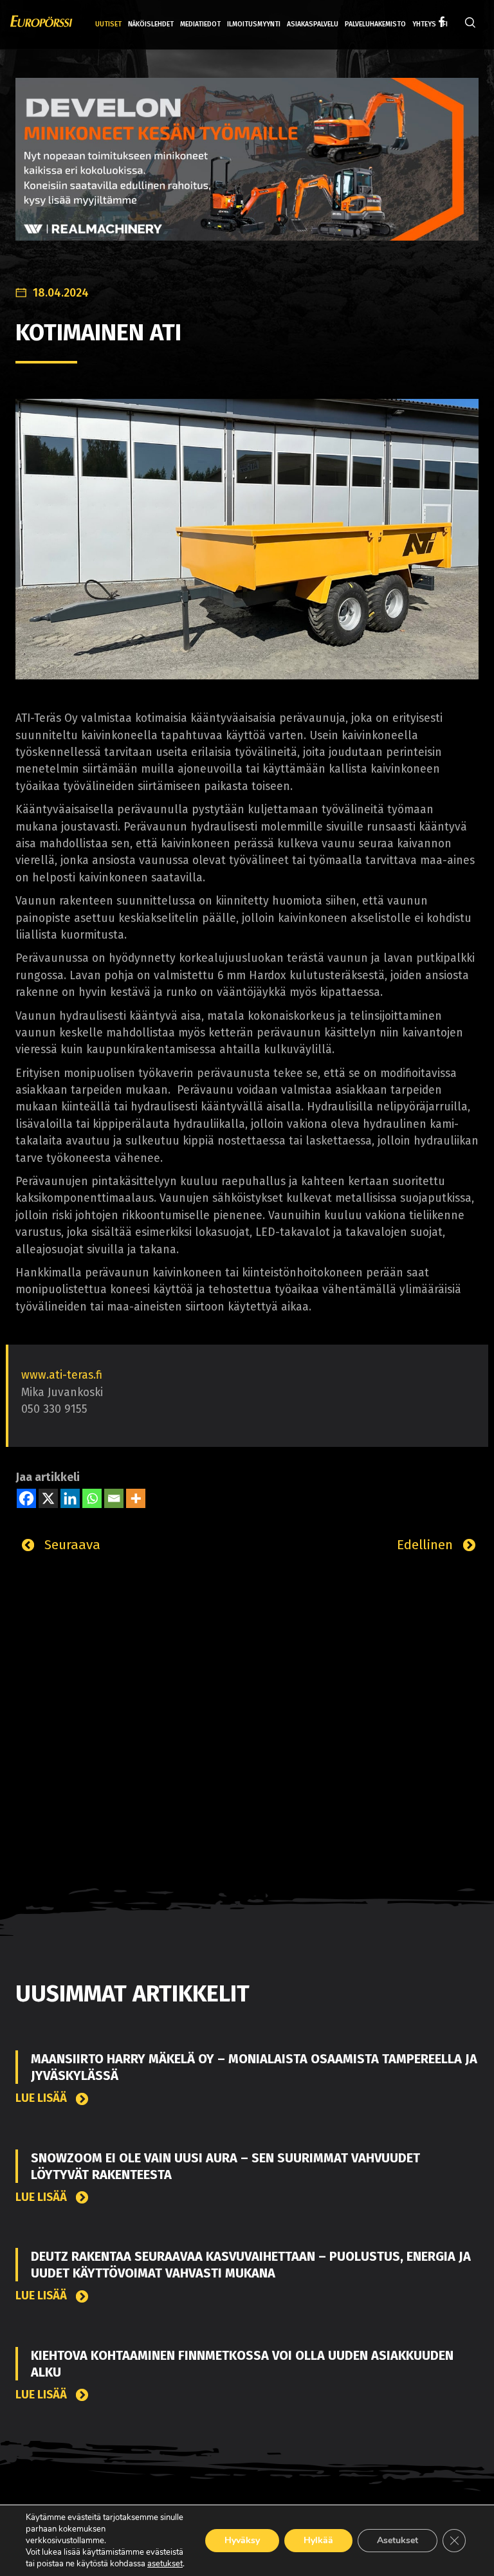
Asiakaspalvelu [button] (313, 24)
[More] (136, 1498)
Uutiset (108, 24)
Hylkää (318, 2540)
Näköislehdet (151, 24)
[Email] (114, 1498)
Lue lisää (42, 2098)
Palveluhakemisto (375, 24)
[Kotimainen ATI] (247, 539)
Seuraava (70, 1545)
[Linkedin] (70, 1498)
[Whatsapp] (92, 1498)
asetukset (165, 2564)
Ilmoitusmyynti (254, 24)
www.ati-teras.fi (62, 1375)
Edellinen (427, 1545)
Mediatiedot (200, 24)
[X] (48, 1498)
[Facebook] (26, 1498)
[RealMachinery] (247, 169)
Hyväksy (242, 2540)
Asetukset (398, 2540)
